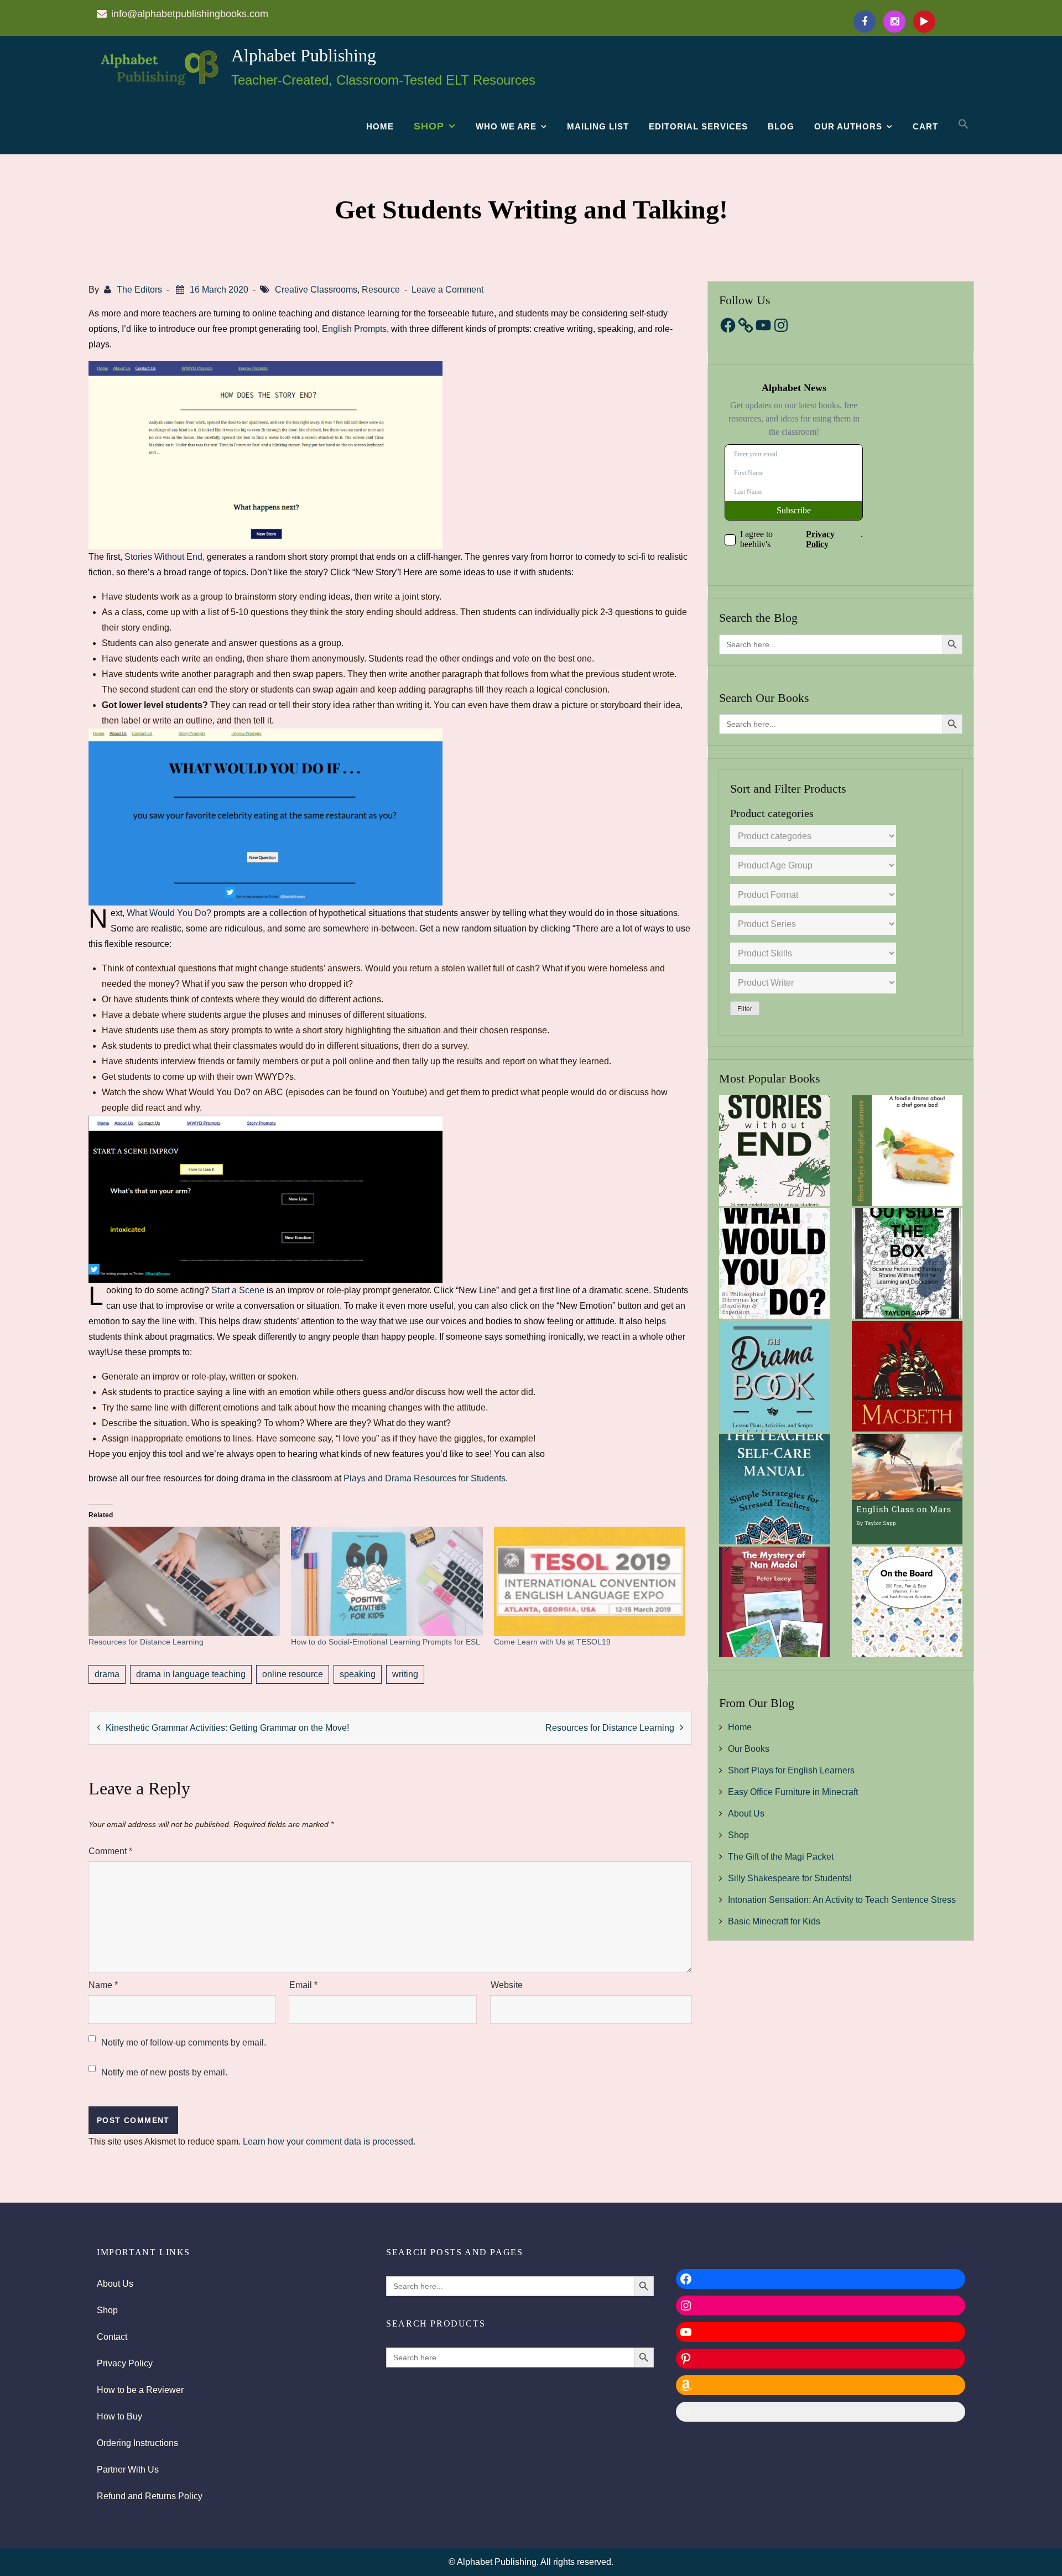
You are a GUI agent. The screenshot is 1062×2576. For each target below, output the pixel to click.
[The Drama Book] (774, 1376)
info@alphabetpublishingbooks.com (190, 14)
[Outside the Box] (907, 1263)
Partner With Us (128, 2470)
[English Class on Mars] (907, 1489)
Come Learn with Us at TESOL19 (552, 1642)
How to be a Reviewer (140, 2390)
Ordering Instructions (137, 2443)
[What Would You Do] (774, 1263)
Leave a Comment (447, 290)
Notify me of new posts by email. (164, 2072)
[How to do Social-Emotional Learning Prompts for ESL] (387, 1581)
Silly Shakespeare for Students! (790, 1878)
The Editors (139, 290)
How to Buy (119, 2416)
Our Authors (848, 126)
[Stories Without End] (774, 1151)
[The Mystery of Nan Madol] (774, 1602)
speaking (358, 1674)
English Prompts (354, 329)
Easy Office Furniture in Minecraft (793, 1792)
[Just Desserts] (907, 1151)
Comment (110, 1851)
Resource (381, 290)
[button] (964, 124)
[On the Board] (907, 1602)
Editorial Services (698, 126)
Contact (112, 2337)
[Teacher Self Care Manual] (774, 1489)
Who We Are (506, 126)
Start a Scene (238, 1290)
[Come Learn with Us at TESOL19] (590, 1581)
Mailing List (598, 126)
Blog (781, 126)
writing (405, 1674)
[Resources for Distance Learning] (184, 1581)
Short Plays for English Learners (791, 1770)
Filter (745, 1009)
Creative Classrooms (316, 290)
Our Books (749, 1749)
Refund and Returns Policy (150, 2496)
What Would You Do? (169, 913)
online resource (293, 1674)
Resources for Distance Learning (146, 1642)
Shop (429, 126)
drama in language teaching (191, 1674)
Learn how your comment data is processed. (329, 2142)
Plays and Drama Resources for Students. (426, 1478)
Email (303, 1985)
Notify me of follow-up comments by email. (184, 2042)
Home (380, 126)
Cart (925, 126)
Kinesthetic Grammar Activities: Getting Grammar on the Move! (227, 1728)
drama (107, 1674)
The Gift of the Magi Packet (781, 1857)
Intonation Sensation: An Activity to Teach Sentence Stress (842, 1900)
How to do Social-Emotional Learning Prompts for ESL (386, 1642)
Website (507, 1985)
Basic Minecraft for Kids (774, 1921)
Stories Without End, (165, 557)
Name (103, 1985)
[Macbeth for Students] (907, 1376)
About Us (746, 1813)
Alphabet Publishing (304, 55)
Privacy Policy (125, 2363)
